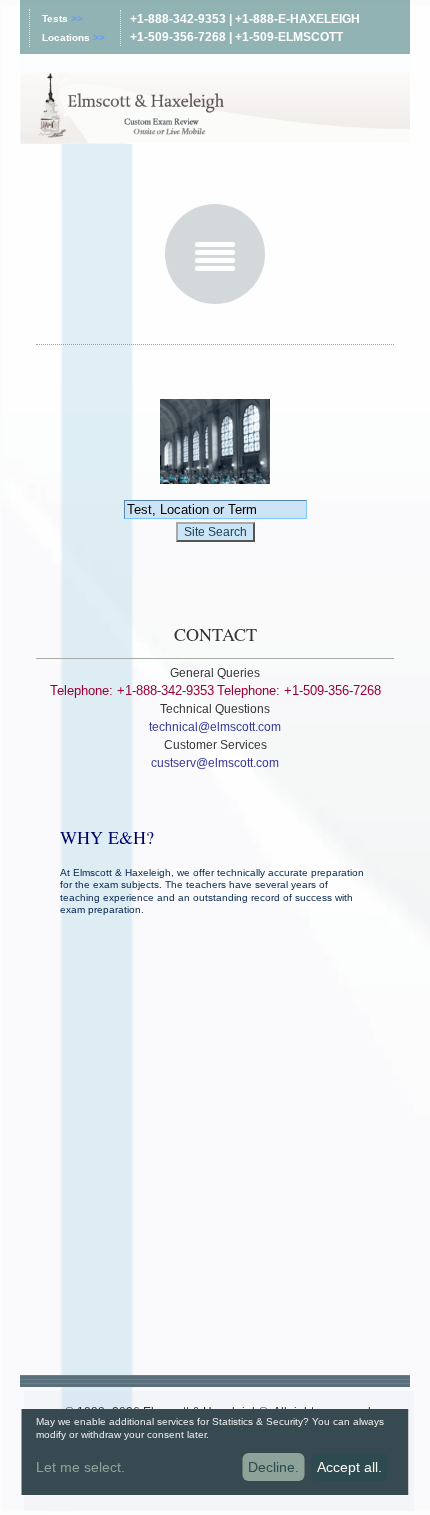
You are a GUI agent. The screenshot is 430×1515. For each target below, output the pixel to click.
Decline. (273, 1467)
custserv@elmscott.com (215, 763)
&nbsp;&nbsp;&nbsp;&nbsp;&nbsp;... (139, 1469)
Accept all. (349, 1467)
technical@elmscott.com (215, 727)
